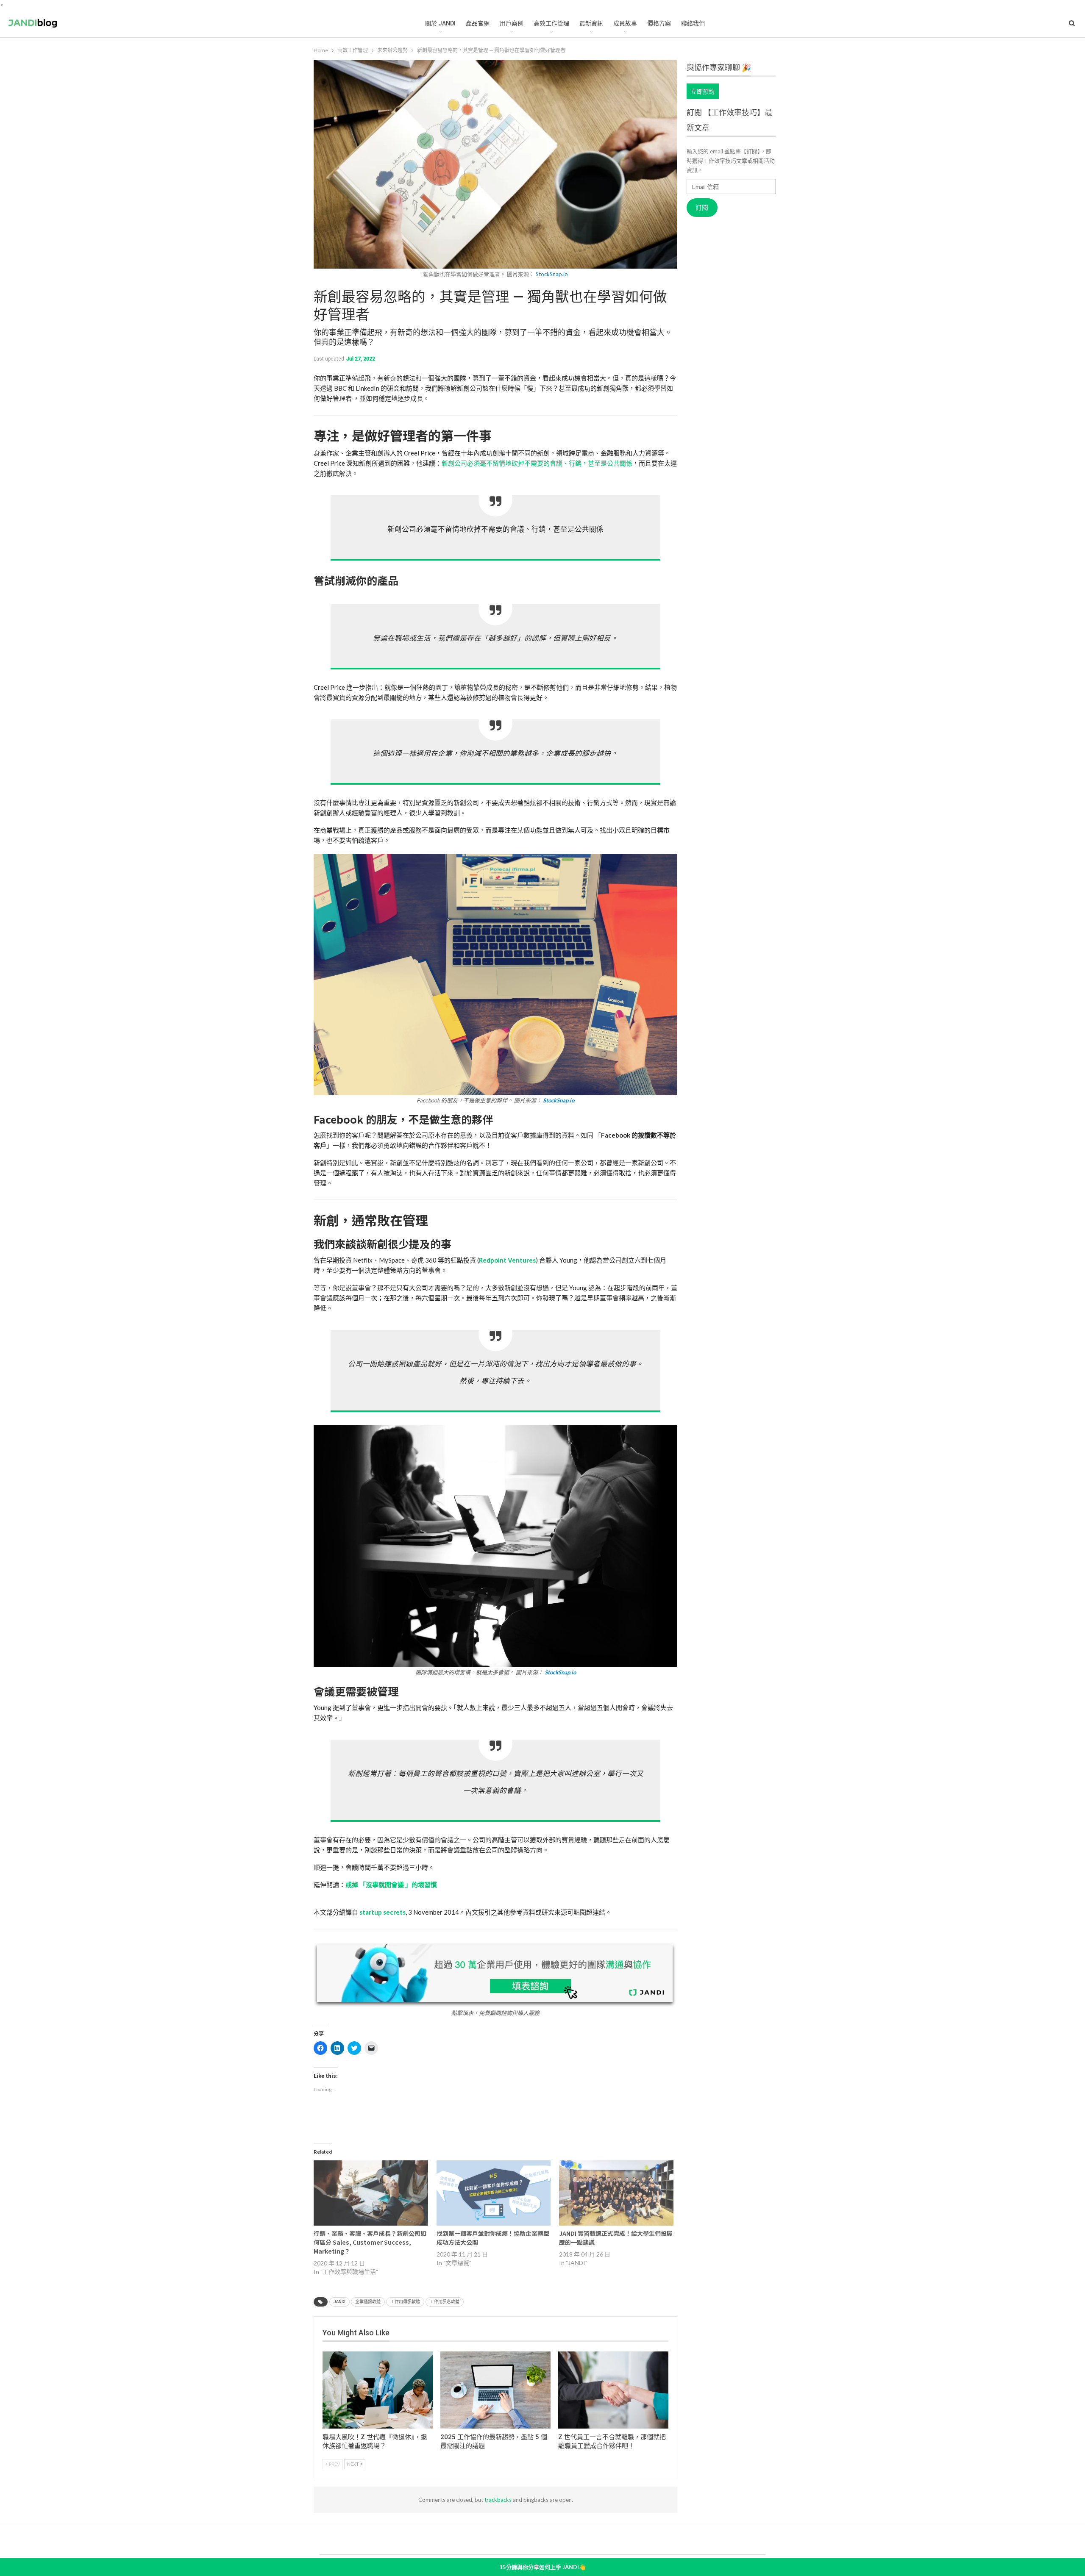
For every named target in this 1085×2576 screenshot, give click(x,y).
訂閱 (702, 208)
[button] (495, 979)
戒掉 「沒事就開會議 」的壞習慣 (391, 1885)
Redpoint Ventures (507, 1260)
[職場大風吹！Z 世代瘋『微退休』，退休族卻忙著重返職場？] (378, 2390)
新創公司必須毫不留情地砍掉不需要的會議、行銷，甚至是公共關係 (537, 463)
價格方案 (659, 23)
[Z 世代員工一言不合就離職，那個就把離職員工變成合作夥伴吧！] (613, 2390)
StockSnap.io (552, 274)
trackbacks (498, 2500)
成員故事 (625, 23)
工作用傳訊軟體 (405, 2302)
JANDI (339, 2302)
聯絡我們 (693, 23)
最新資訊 (591, 23)
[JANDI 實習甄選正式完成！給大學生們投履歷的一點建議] (616, 2193)
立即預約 (703, 91)
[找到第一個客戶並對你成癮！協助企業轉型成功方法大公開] (494, 2193)
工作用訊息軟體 (445, 2302)
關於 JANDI (440, 23)
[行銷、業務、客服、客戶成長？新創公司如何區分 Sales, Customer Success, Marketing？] (371, 2193)
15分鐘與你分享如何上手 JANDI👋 (542, 2567)
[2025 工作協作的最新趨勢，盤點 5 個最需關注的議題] (495, 2390)
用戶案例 (512, 23)
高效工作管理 (551, 23)
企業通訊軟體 (368, 2302)
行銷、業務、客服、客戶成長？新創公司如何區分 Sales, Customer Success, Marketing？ (370, 2242)
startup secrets (383, 1912)
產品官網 (478, 23)
